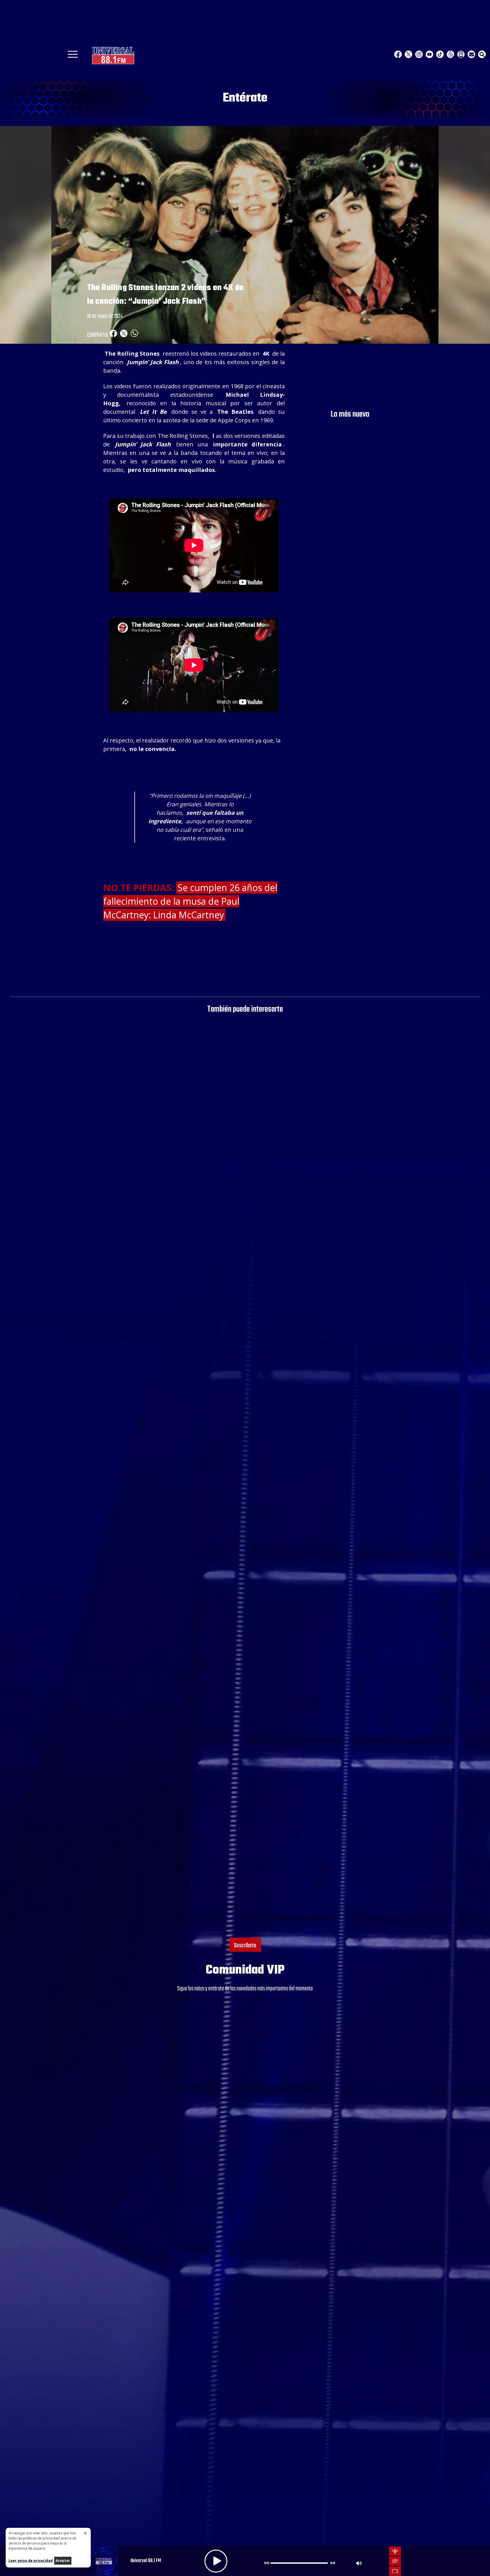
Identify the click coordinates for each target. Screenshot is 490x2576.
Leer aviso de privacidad (31, 2561)
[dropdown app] (461, 54)
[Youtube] (429, 54)
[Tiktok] (440, 54)
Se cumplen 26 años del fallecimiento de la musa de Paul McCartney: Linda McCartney (190, 901)
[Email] (471, 54)
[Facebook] (398, 54)
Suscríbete (245, 1946)
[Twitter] (408, 54)
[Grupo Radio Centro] (450, 54)
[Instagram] (419, 54)
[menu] (73, 56)
